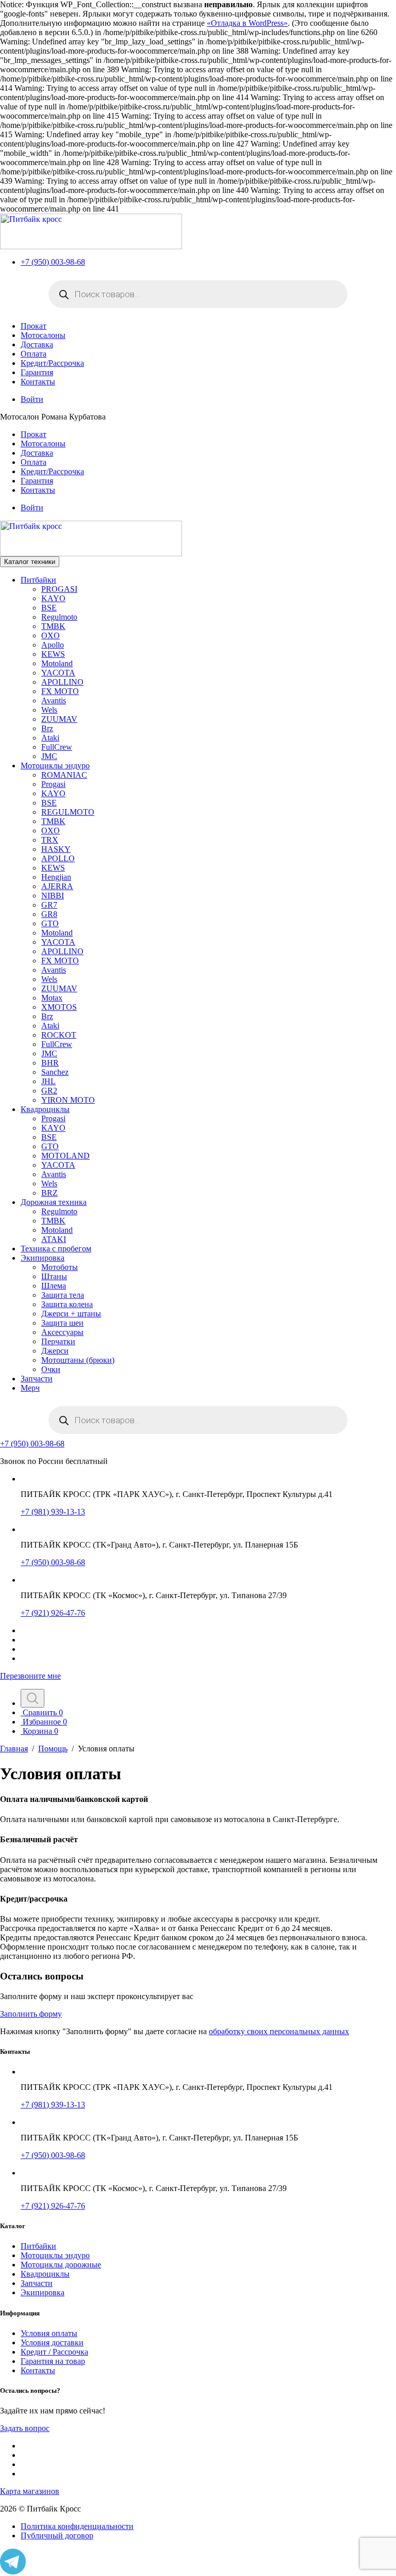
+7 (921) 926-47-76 (53, 1613)
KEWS (53, 654)
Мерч (30, 1388)
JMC (49, 756)
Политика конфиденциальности (77, 2526)
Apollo (53, 645)
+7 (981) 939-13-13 (53, 1512)
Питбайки (38, 580)
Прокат (34, 326)
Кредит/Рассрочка (52, 363)
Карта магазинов (30, 2491)
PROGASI (59, 589)
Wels (49, 710)
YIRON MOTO (68, 1100)
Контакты (38, 382)
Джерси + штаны (71, 1314)
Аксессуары (62, 1332)
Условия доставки (52, 2342)
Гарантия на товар (53, 2361)
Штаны (54, 1276)
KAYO (53, 598)
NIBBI (53, 896)
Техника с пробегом (56, 1249)
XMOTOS (59, 1007)
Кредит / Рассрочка (54, 2352)
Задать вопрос (25, 2428)
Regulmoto (59, 617)
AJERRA (57, 886)
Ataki (50, 738)
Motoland (57, 663)
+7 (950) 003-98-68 (53, 262)
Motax (52, 998)
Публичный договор (57, 2535)
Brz (47, 728)
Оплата (34, 354)
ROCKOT (59, 1035)
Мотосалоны (43, 335)
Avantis (54, 701)
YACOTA (58, 673)
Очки (51, 1369)
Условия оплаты (49, 2333)
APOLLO (58, 858)
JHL (48, 1081)
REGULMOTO (68, 812)
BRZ (49, 1193)
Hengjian (56, 877)
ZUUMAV (59, 719)
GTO (50, 923)
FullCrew (57, 747)
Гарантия (37, 372)
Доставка (37, 344)
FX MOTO (60, 691)
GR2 (49, 1091)
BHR (50, 1063)
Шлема (54, 1286)
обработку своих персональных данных (279, 2031)
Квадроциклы (45, 1109)
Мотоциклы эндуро (55, 766)
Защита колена (67, 1304)
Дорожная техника (54, 1202)
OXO (51, 635)
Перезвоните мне (30, 1676)
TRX (50, 840)
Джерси (55, 1351)
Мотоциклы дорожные (61, 2265)
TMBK (53, 626)
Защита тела (63, 1295)
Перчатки (58, 1341)
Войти (32, 399)
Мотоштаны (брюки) (78, 1360)
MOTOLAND (65, 1156)
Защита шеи (62, 1323)
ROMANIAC (64, 775)
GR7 (49, 905)
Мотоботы (60, 1267)
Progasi (53, 784)
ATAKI (54, 1239)
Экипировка (43, 1258)
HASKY (56, 849)
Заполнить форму (31, 2014)
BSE (49, 608)
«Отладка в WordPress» (247, 23)
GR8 (49, 914)
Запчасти (37, 1379)
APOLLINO (62, 682)
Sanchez (55, 1072)
